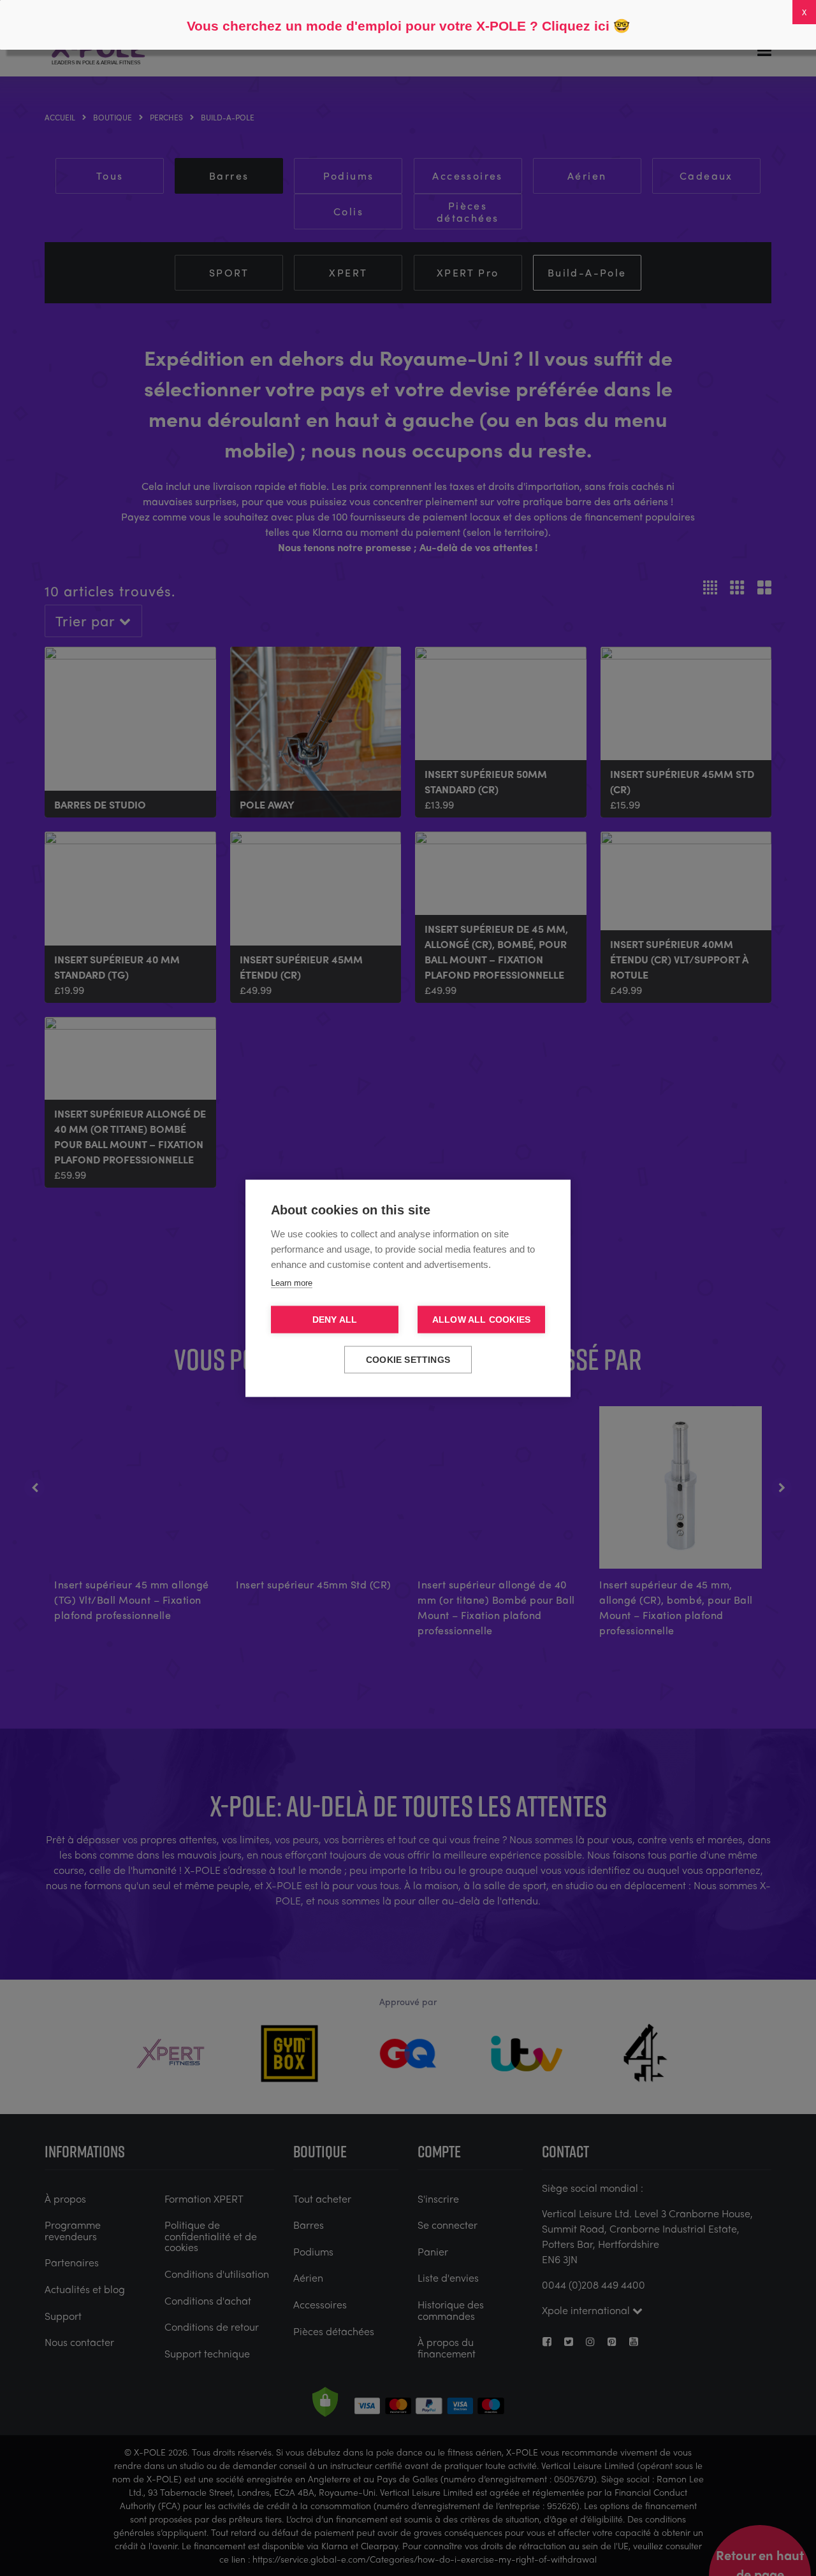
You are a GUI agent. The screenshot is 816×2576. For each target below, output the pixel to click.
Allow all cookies (481, 1319)
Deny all (335, 1319)
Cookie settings (408, 1359)
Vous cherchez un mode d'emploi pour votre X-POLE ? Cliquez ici (398, 26)
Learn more (292, 1282)
